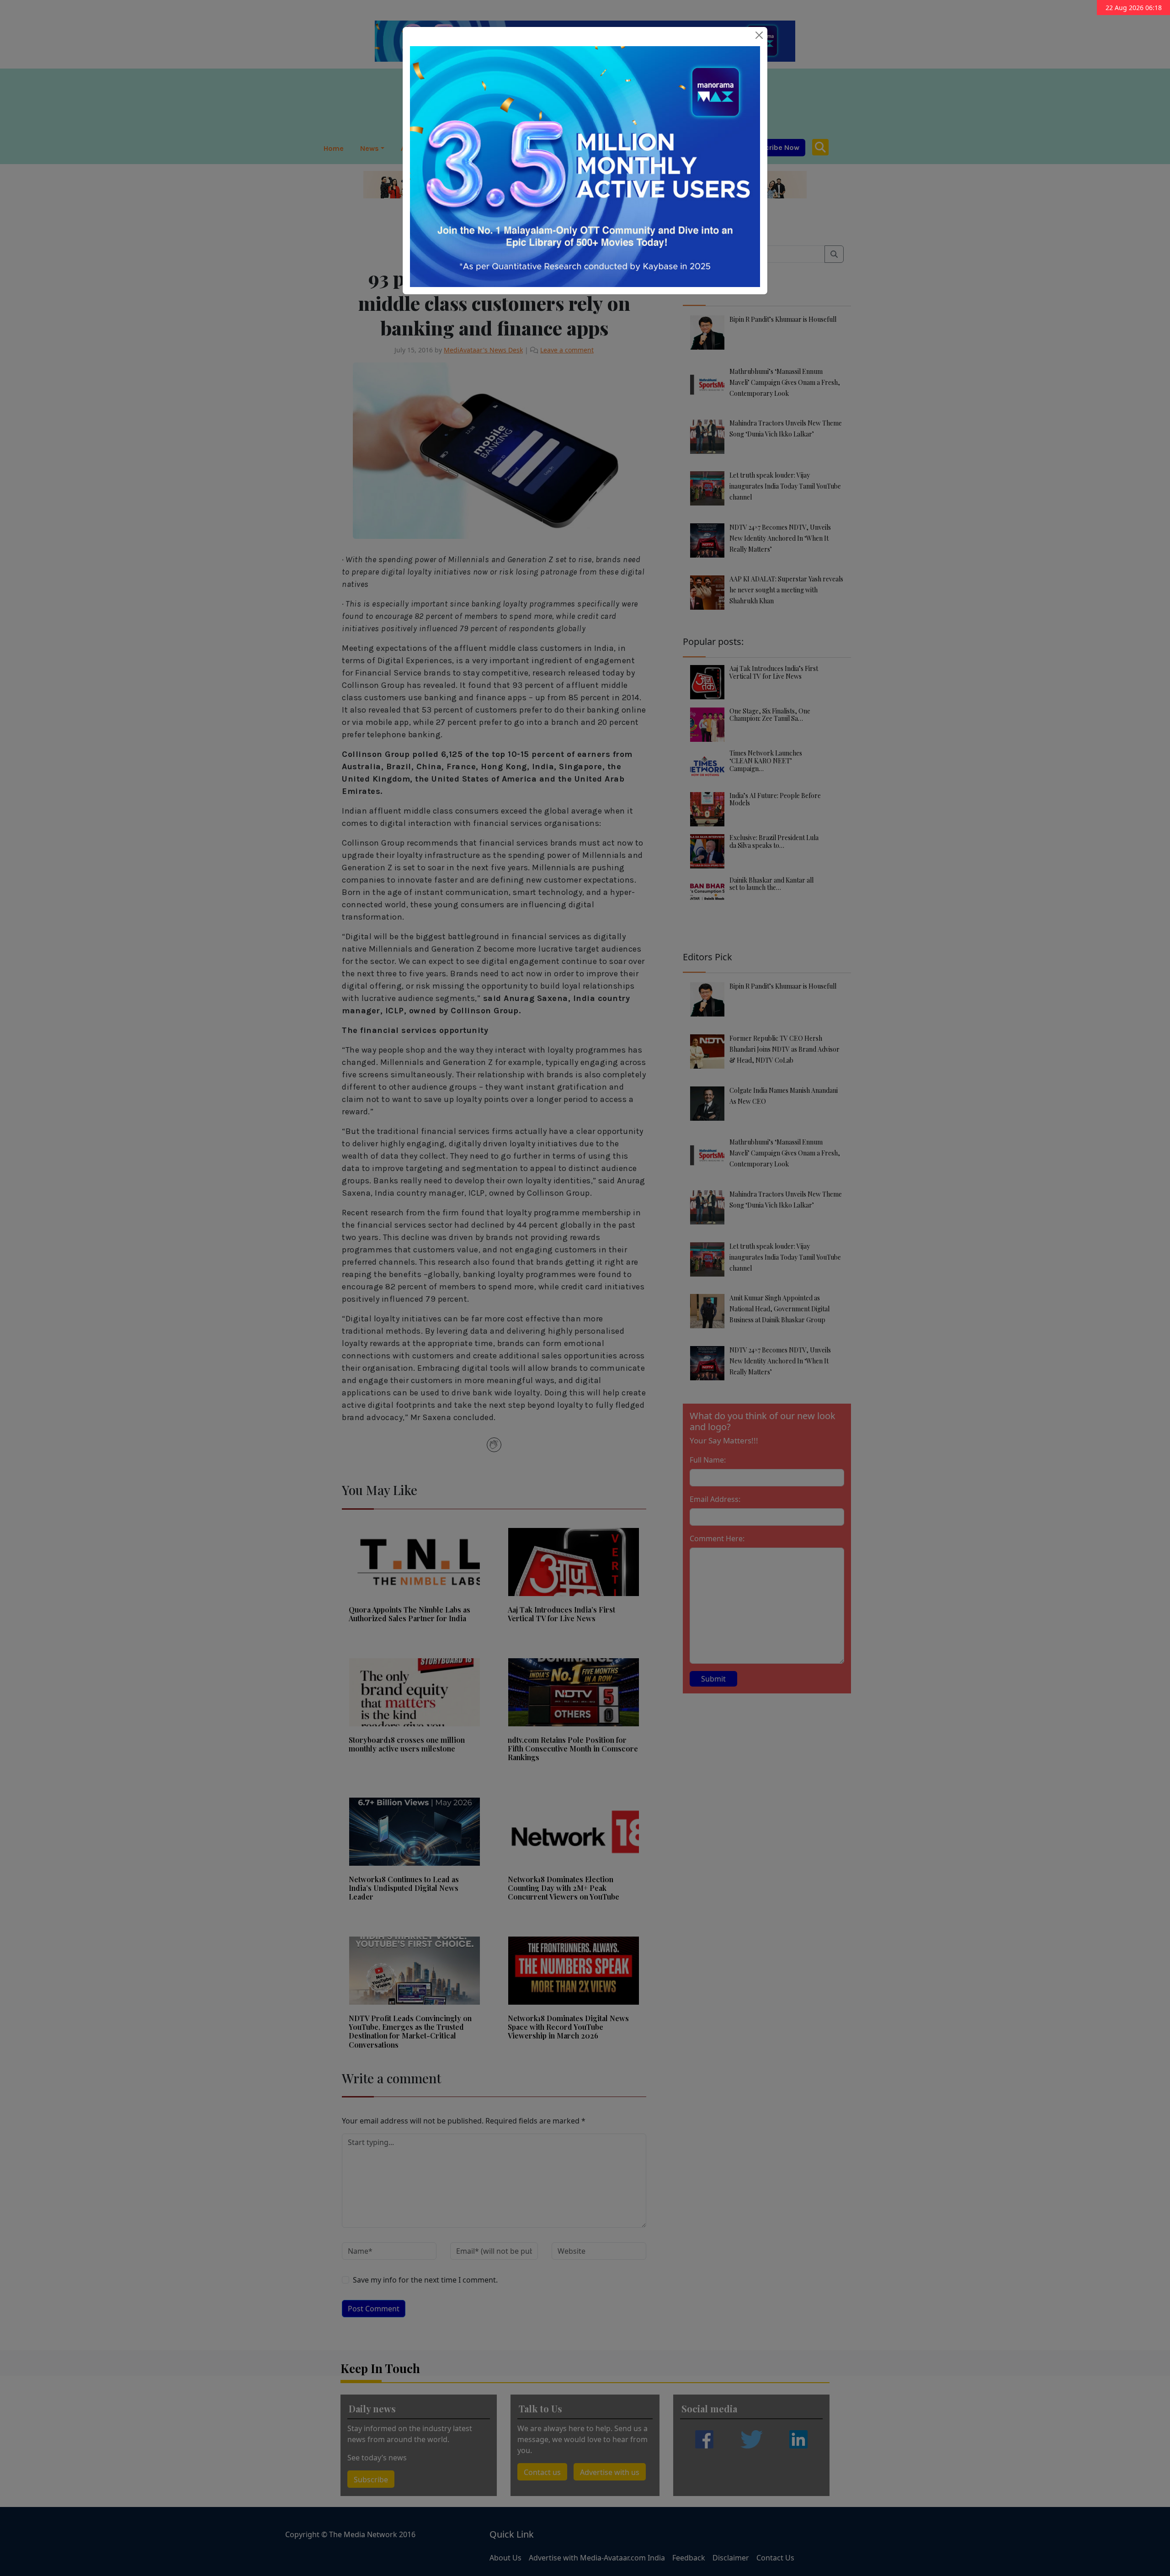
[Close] (759, 35)
